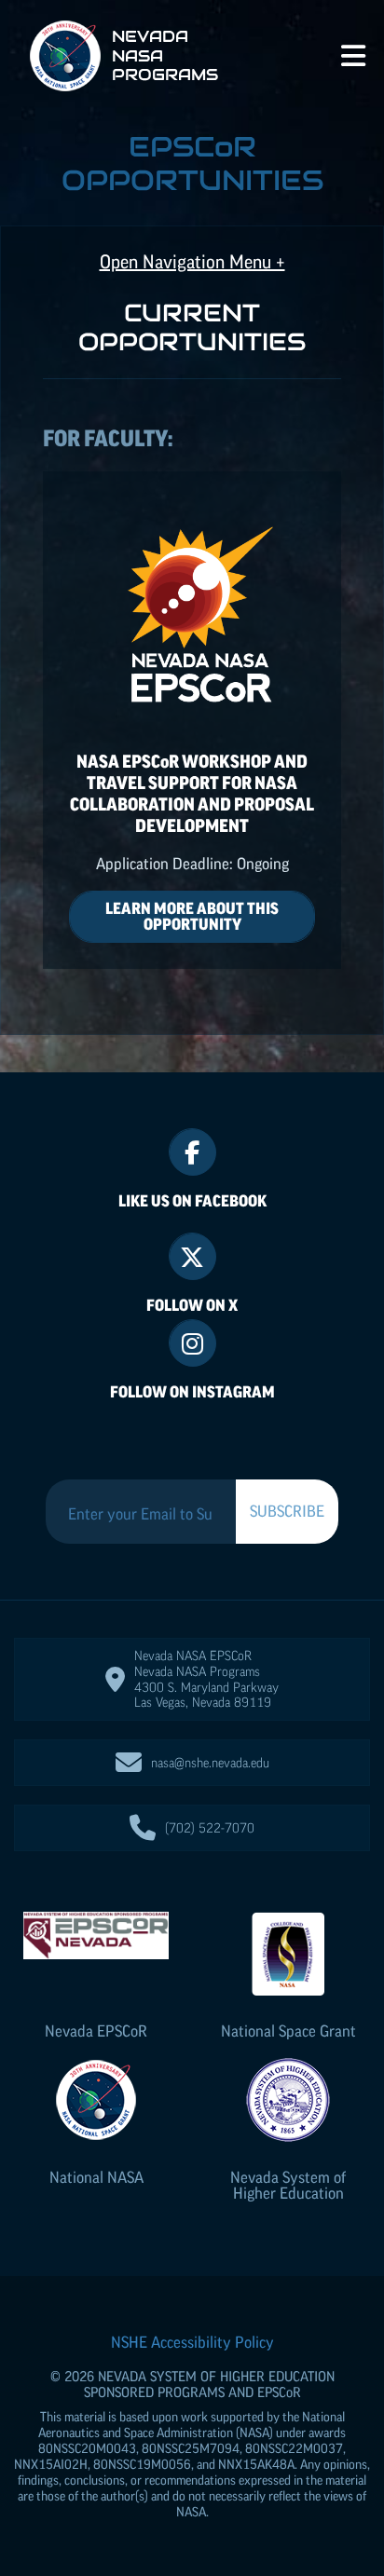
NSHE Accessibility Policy (192, 2342)
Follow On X (192, 1305)
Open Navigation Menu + (192, 262)
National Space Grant (288, 2031)
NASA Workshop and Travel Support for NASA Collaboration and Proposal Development (192, 793)
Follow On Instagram (192, 1392)
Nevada (96, 2031)
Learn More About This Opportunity (192, 916)
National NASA (96, 2177)
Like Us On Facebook (192, 1201)
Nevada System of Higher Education (288, 2185)
